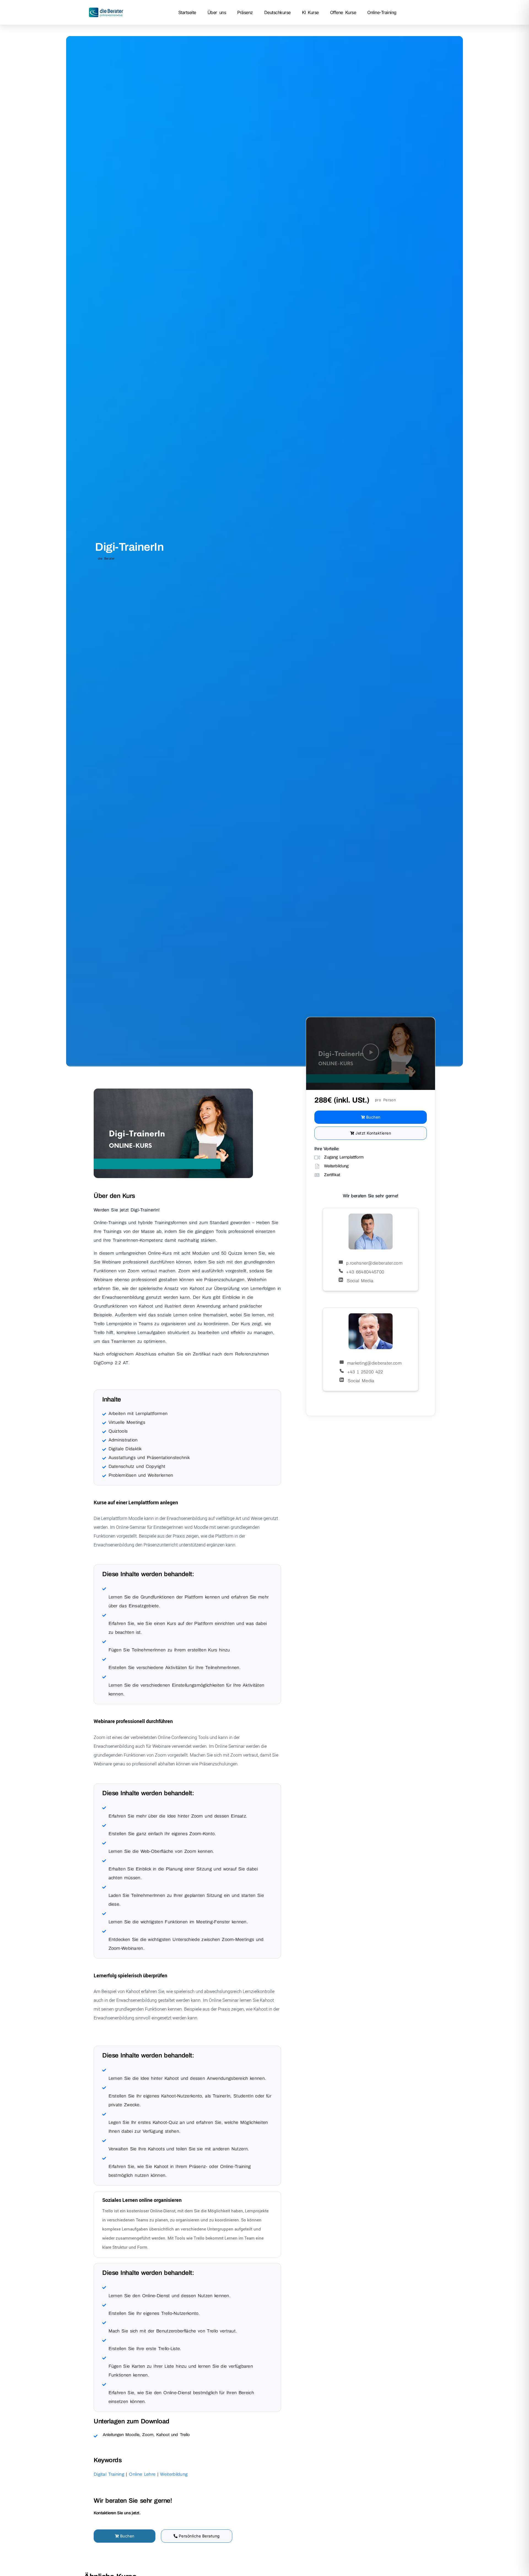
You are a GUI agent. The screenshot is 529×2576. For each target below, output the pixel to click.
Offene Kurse (343, 12)
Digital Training (109, 2474)
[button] (371, 1054)
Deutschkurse (277, 12)
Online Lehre (142, 2474)
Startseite (187, 12)
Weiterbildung (174, 2474)
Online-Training (382, 12)
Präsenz (245, 12)
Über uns (217, 12)
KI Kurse (310, 12)
